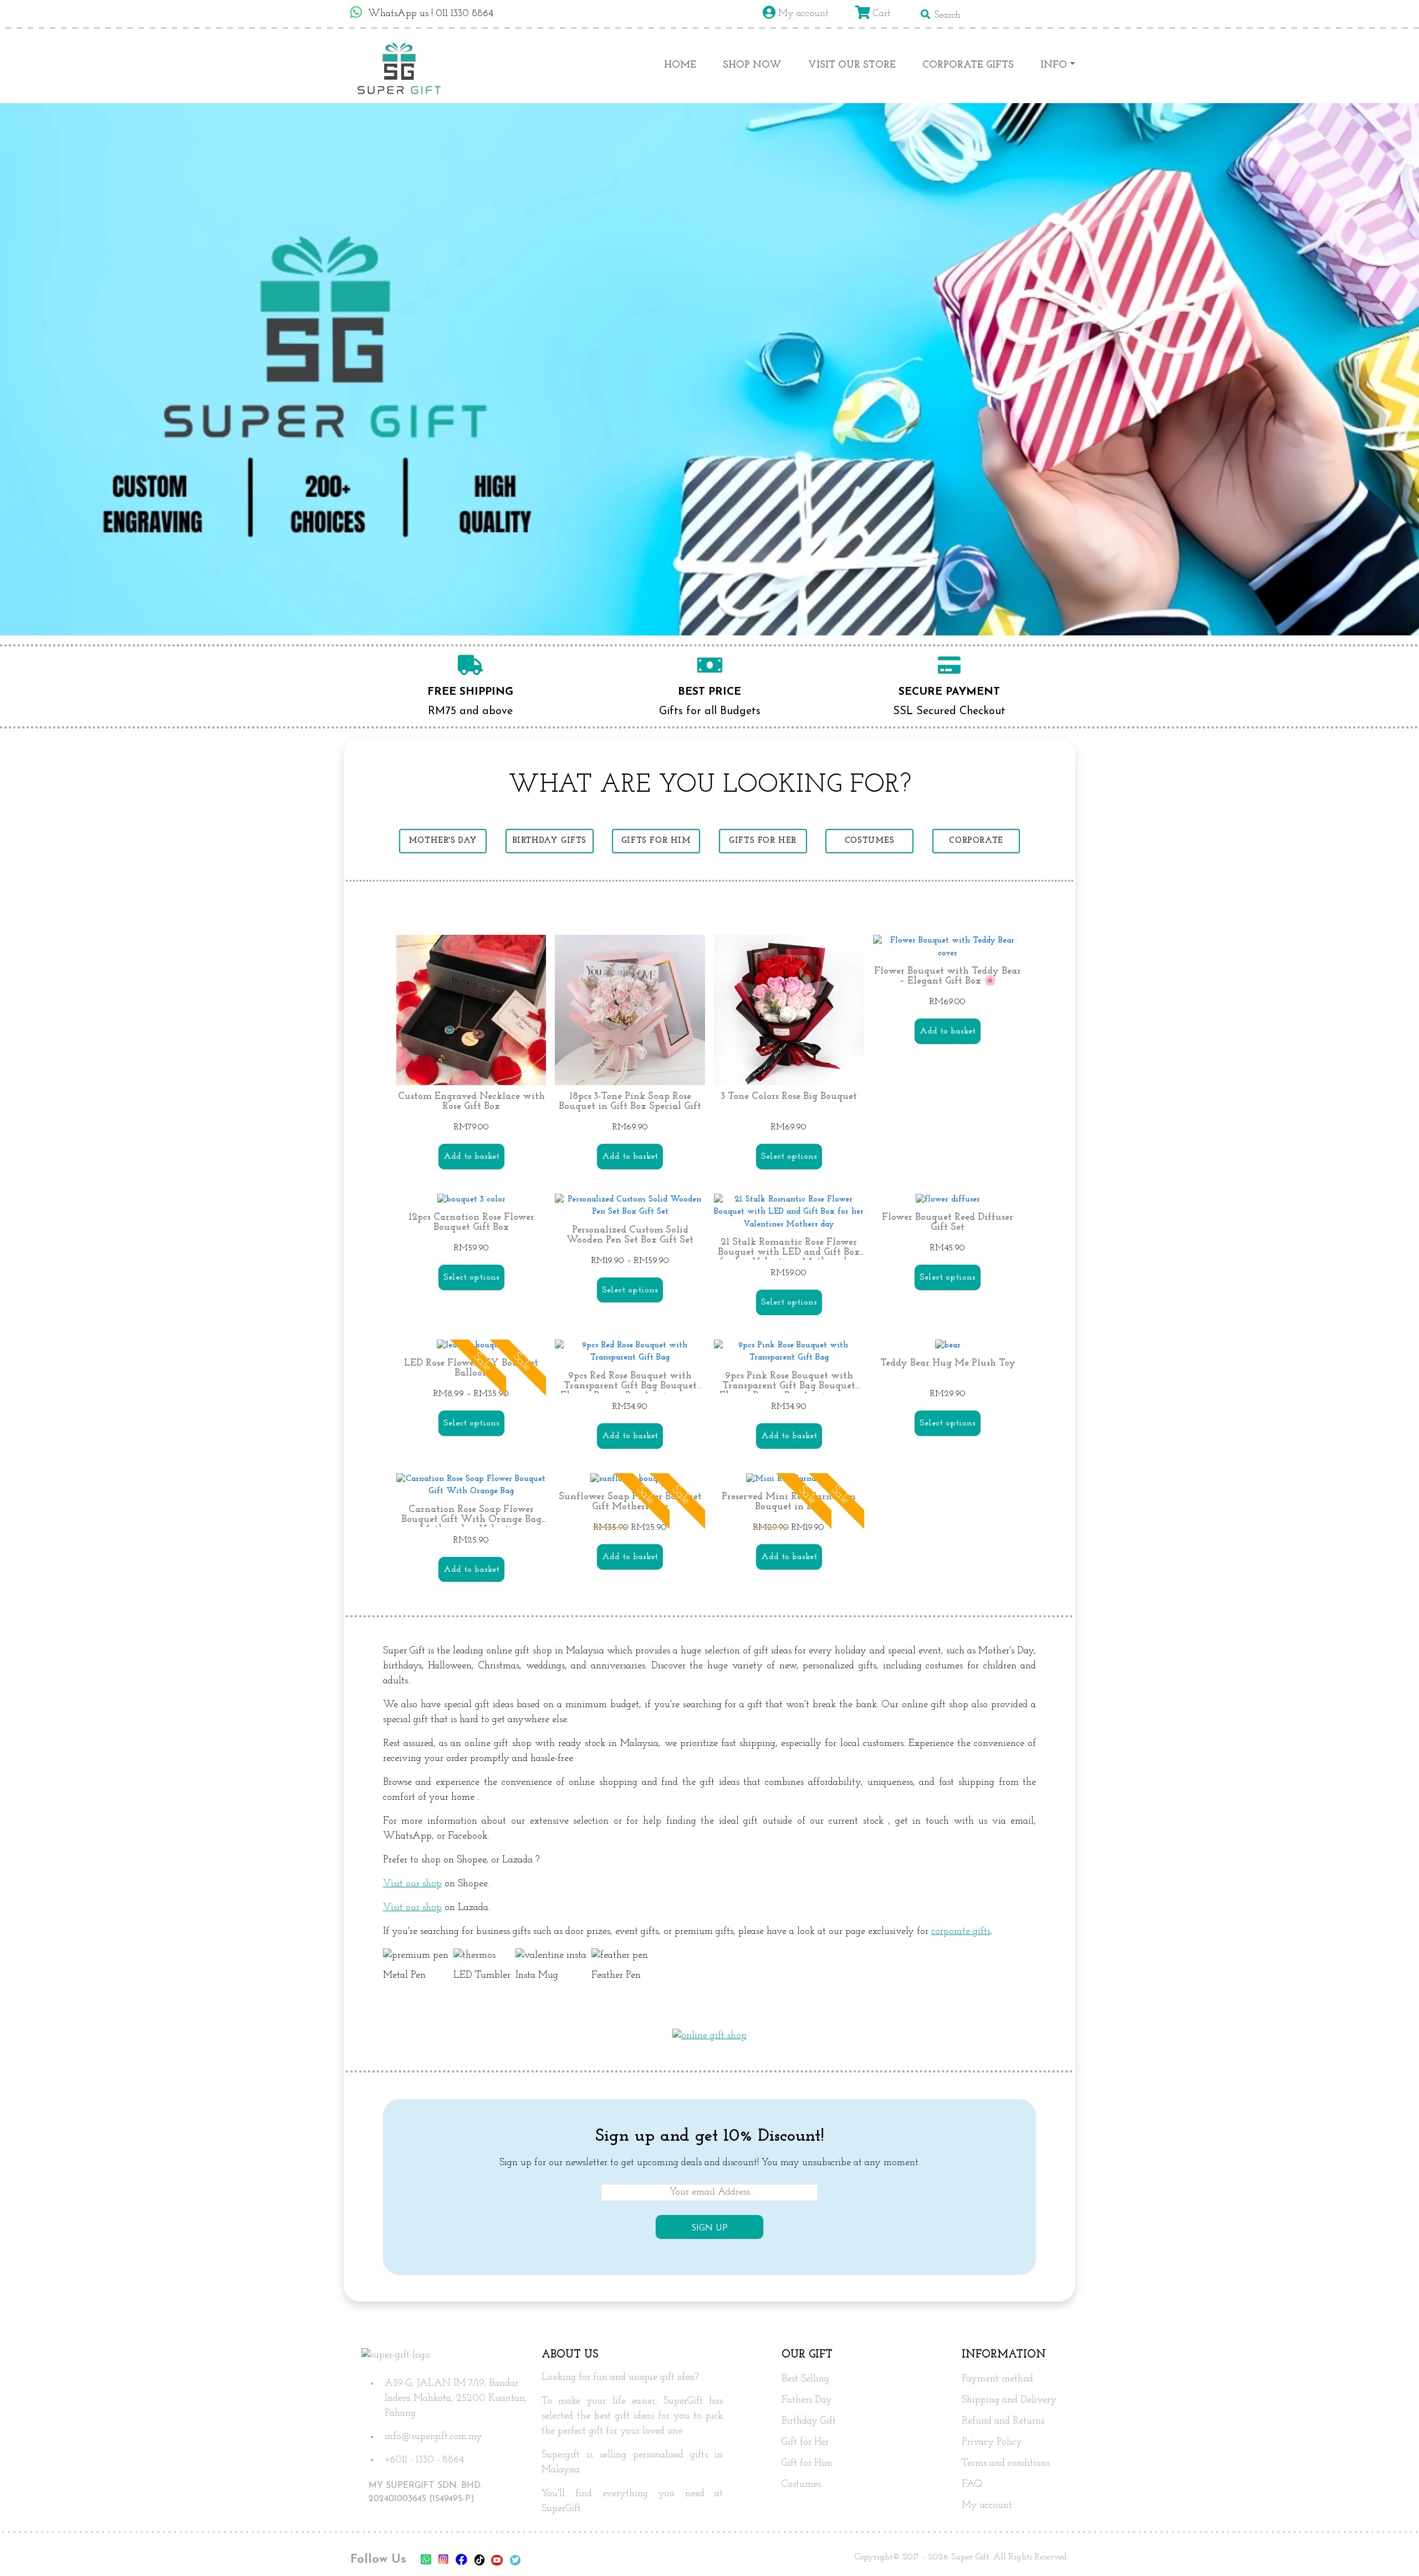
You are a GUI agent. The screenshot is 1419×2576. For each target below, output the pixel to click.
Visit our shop (412, 1884)
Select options (789, 1157)
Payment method (997, 2379)
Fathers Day (807, 2400)
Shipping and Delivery (1009, 2400)
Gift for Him (807, 2463)
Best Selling (805, 2379)
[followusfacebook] (461, 2561)
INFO (1054, 65)
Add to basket (471, 1157)
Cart (881, 14)
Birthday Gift (809, 2421)
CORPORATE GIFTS (968, 65)
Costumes (801, 2485)
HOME (680, 65)
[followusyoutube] (497, 2561)
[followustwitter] (515, 2561)
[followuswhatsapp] (426, 2561)
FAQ (972, 2485)
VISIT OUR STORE (852, 65)
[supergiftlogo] (399, 66)
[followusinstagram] (444, 2561)
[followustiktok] (479, 2561)
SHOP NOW (752, 65)
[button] (1391, 2549)
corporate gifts (961, 1932)
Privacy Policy (992, 2442)
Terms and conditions (1006, 2463)
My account (802, 14)
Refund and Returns (1003, 2421)
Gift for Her (805, 2442)
